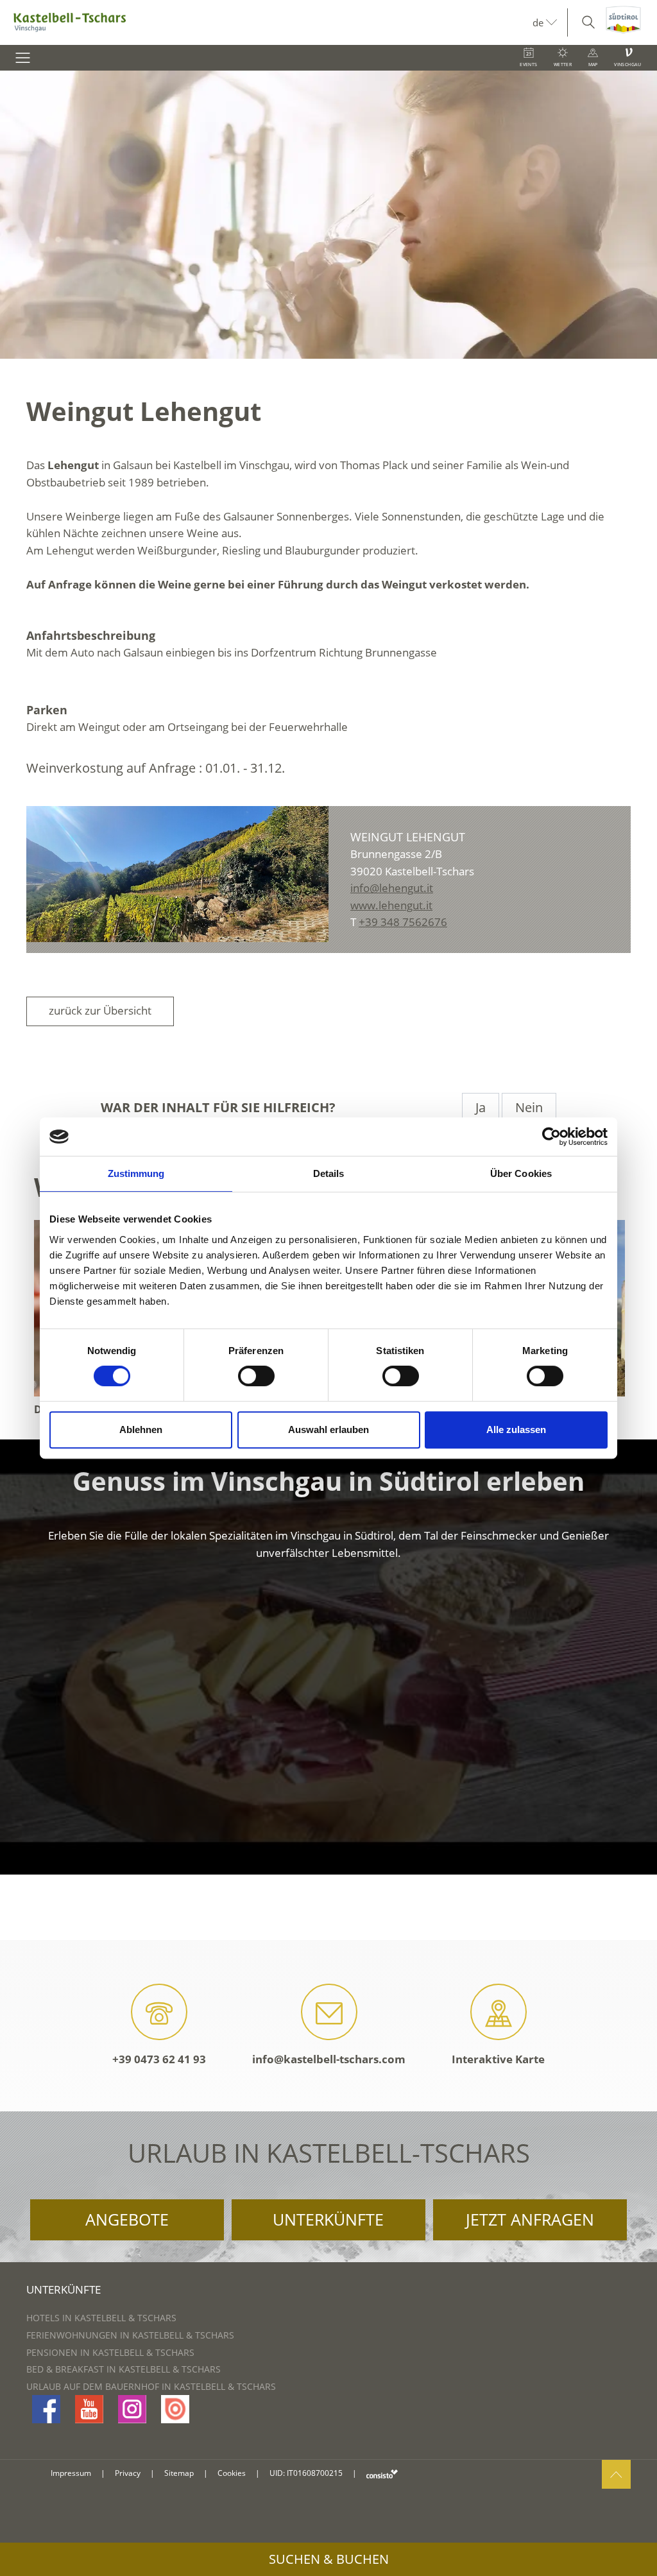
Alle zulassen (516, 1430)
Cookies (232, 2473)
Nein (529, 1107)
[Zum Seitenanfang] (616, 2474)
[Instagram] (132, 2409)
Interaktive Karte (498, 2059)
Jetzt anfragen (530, 2219)
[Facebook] (46, 2409)
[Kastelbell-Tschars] (266, 22)
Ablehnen (141, 1430)
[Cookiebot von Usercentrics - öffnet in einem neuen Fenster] (551, 1137)
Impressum (71, 2473)
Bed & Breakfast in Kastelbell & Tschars (124, 2369)
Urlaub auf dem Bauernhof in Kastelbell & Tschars (151, 2386)
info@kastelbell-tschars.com (329, 2059)
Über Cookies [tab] (521, 1173)
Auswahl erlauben (328, 1430)
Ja (481, 1107)
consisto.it (382, 2474)
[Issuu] (175, 2409)
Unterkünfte (328, 2219)
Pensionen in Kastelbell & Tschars (110, 2352)
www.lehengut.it (391, 905)
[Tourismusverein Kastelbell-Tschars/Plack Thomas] (177, 874)
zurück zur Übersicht (100, 1010)
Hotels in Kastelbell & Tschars (101, 2318)
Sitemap (179, 2473)
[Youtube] (89, 2409)
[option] (328, 215)
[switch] (256, 1376)
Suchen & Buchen (329, 2559)
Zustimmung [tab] (136, 1173)
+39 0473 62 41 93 (159, 2059)
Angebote (127, 2219)
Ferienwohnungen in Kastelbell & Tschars (130, 2335)
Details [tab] (329, 1173)
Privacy (128, 2473)
